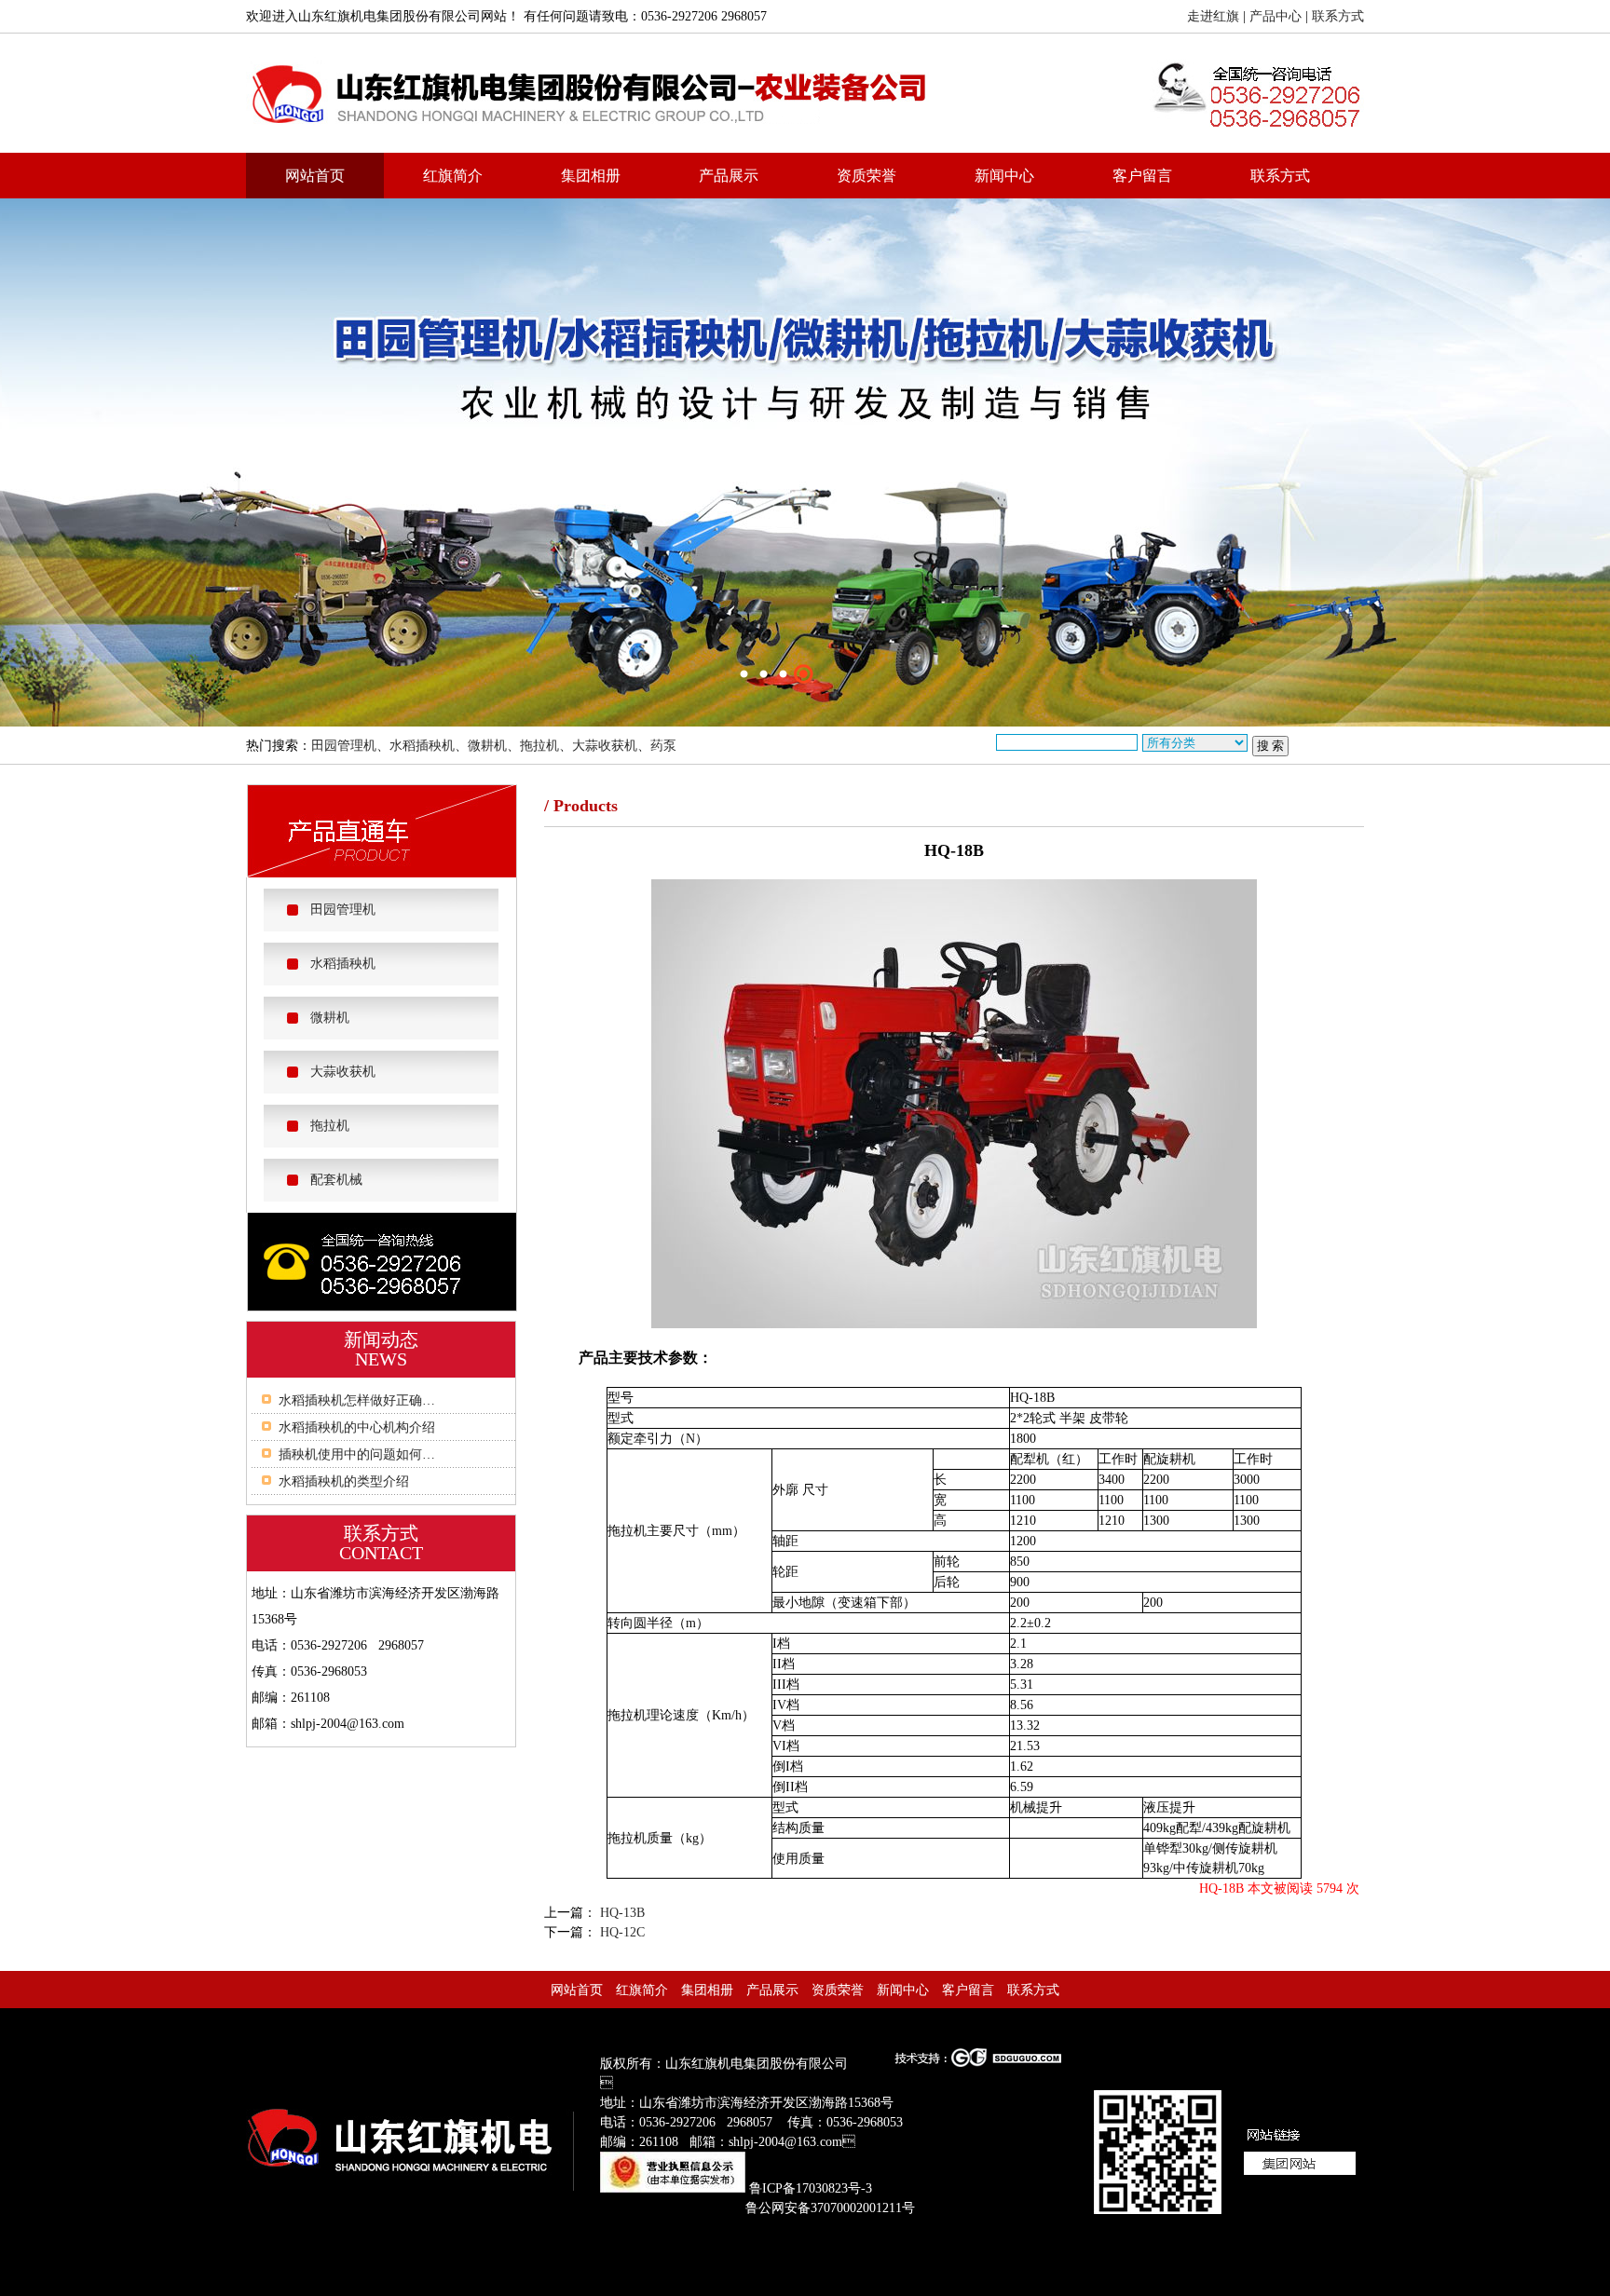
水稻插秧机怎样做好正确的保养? (373, 1400)
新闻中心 (1004, 176)
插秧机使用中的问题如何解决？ (370, 1454)
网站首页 (315, 176)
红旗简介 (453, 176)
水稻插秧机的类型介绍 (344, 1481)
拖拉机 (539, 746)
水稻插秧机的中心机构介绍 (357, 1427)
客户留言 (1142, 176)
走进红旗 (1213, 16)
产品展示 (729, 176)
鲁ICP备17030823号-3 (811, 2188)
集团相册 (591, 176)
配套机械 (336, 1180)
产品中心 (1276, 16)
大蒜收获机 (605, 746)
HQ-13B (621, 1913)
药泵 (663, 746)
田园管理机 (344, 746)
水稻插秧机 (422, 746)
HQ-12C (621, 1932)
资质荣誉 (866, 176)
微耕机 (487, 746)
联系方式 (1338, 16)
